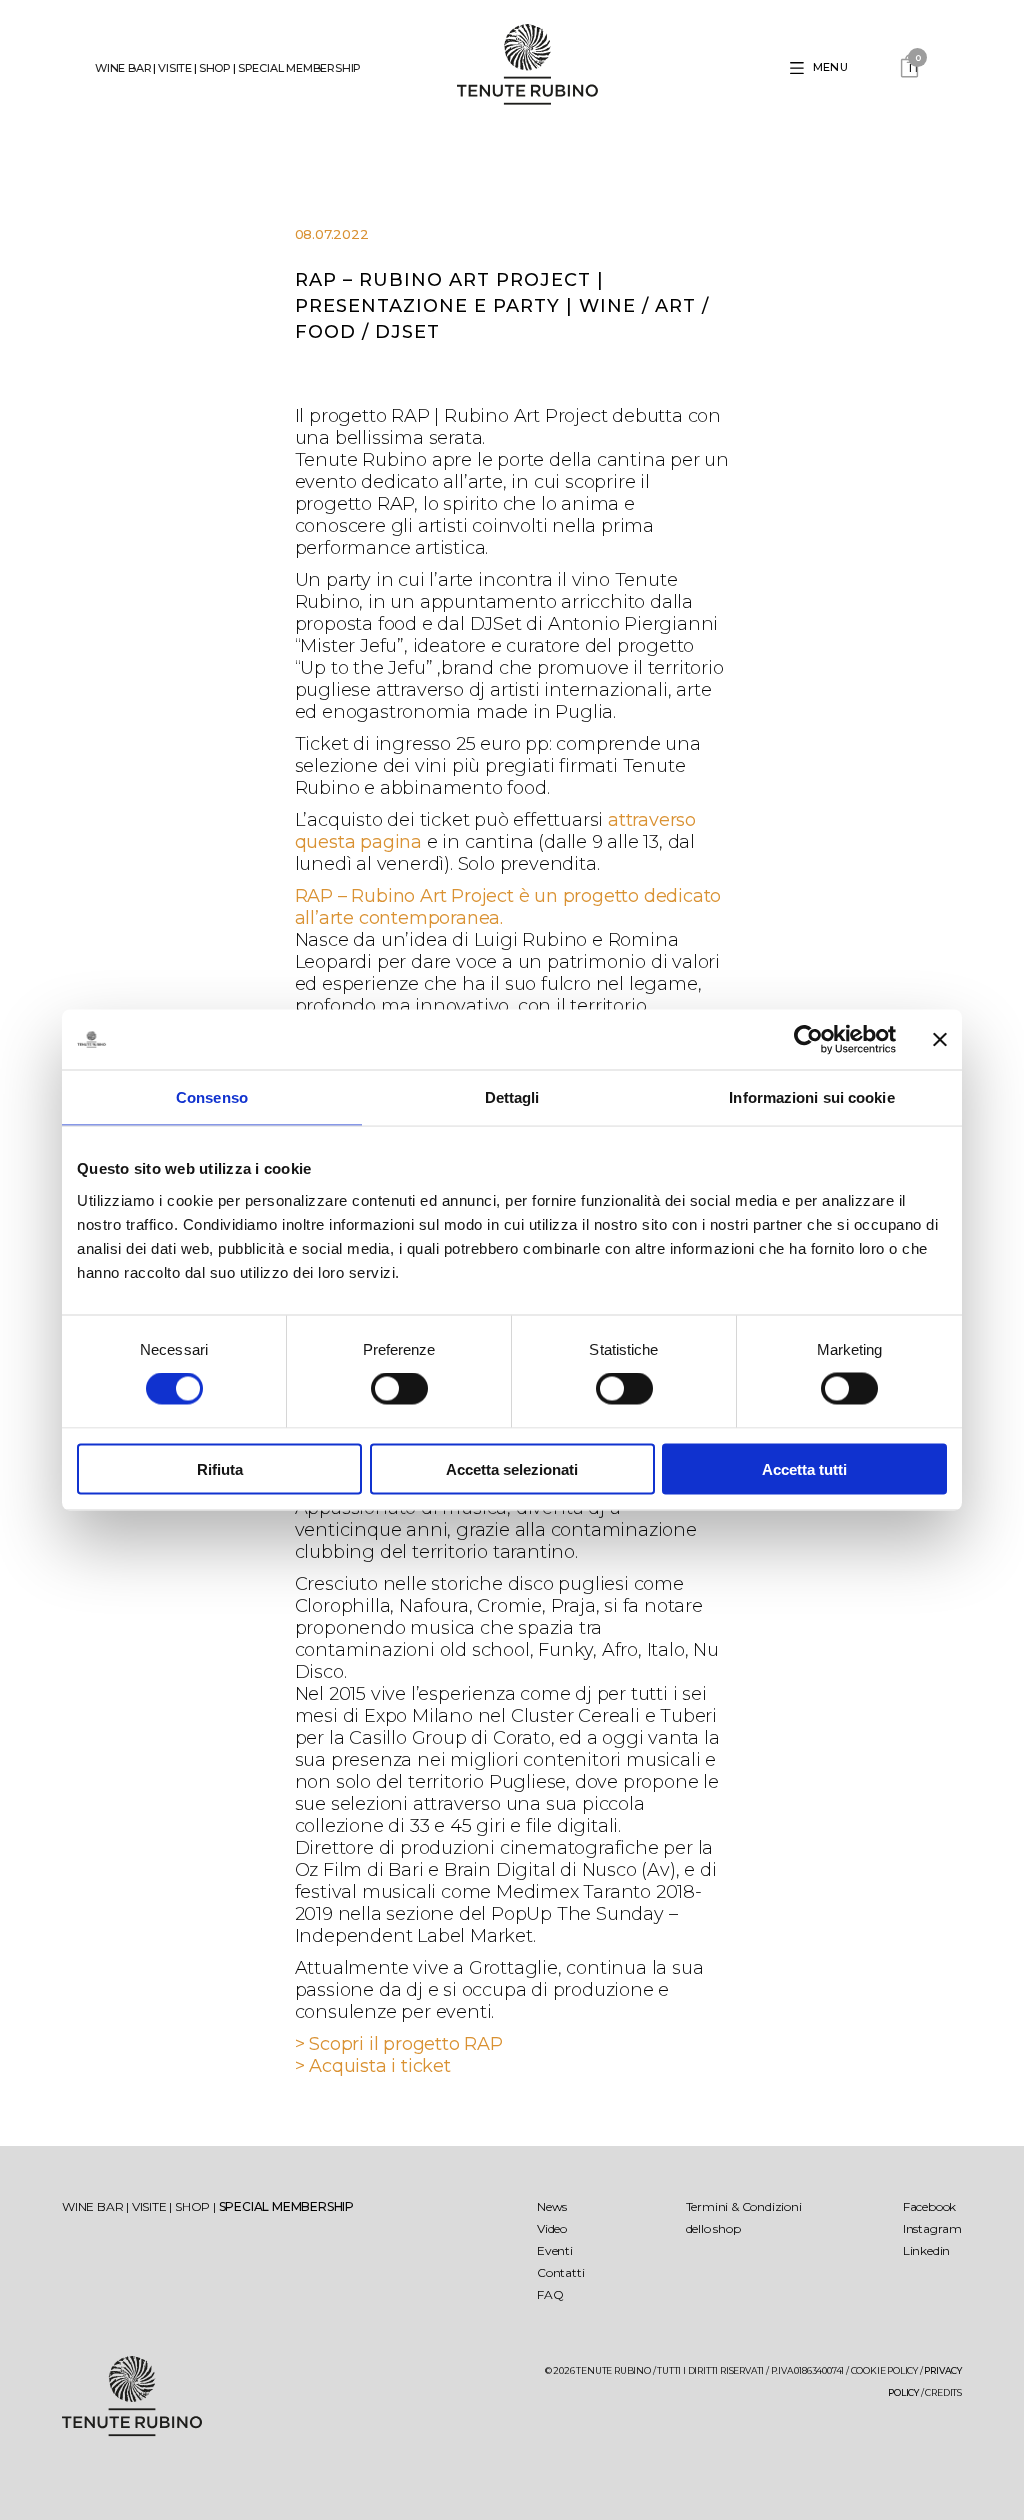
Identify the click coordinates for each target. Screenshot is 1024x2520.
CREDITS (943, 2392)
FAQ (550, 2294)
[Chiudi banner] (940, 1040)
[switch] (399, 1389)
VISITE (175, 68)
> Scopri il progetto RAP (399, 2044)
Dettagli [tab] (512, 1097)
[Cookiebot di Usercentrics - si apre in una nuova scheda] (808, 1040)
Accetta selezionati (512, 1468)
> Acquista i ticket (373, 2066)
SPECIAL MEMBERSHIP (299, 68)
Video (552, 2228)
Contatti (560, 2272)
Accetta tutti (804, 1468)
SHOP (215, 68)
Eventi (555, 2250)
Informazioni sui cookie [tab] (811, 1097)
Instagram (932, 2228)
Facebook (929, 2206)
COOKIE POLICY (884, 2370)
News (552, 2206)
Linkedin (926, 2250)
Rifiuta (220, 1468)
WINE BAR (123, 68)
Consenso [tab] (212, 1097)
